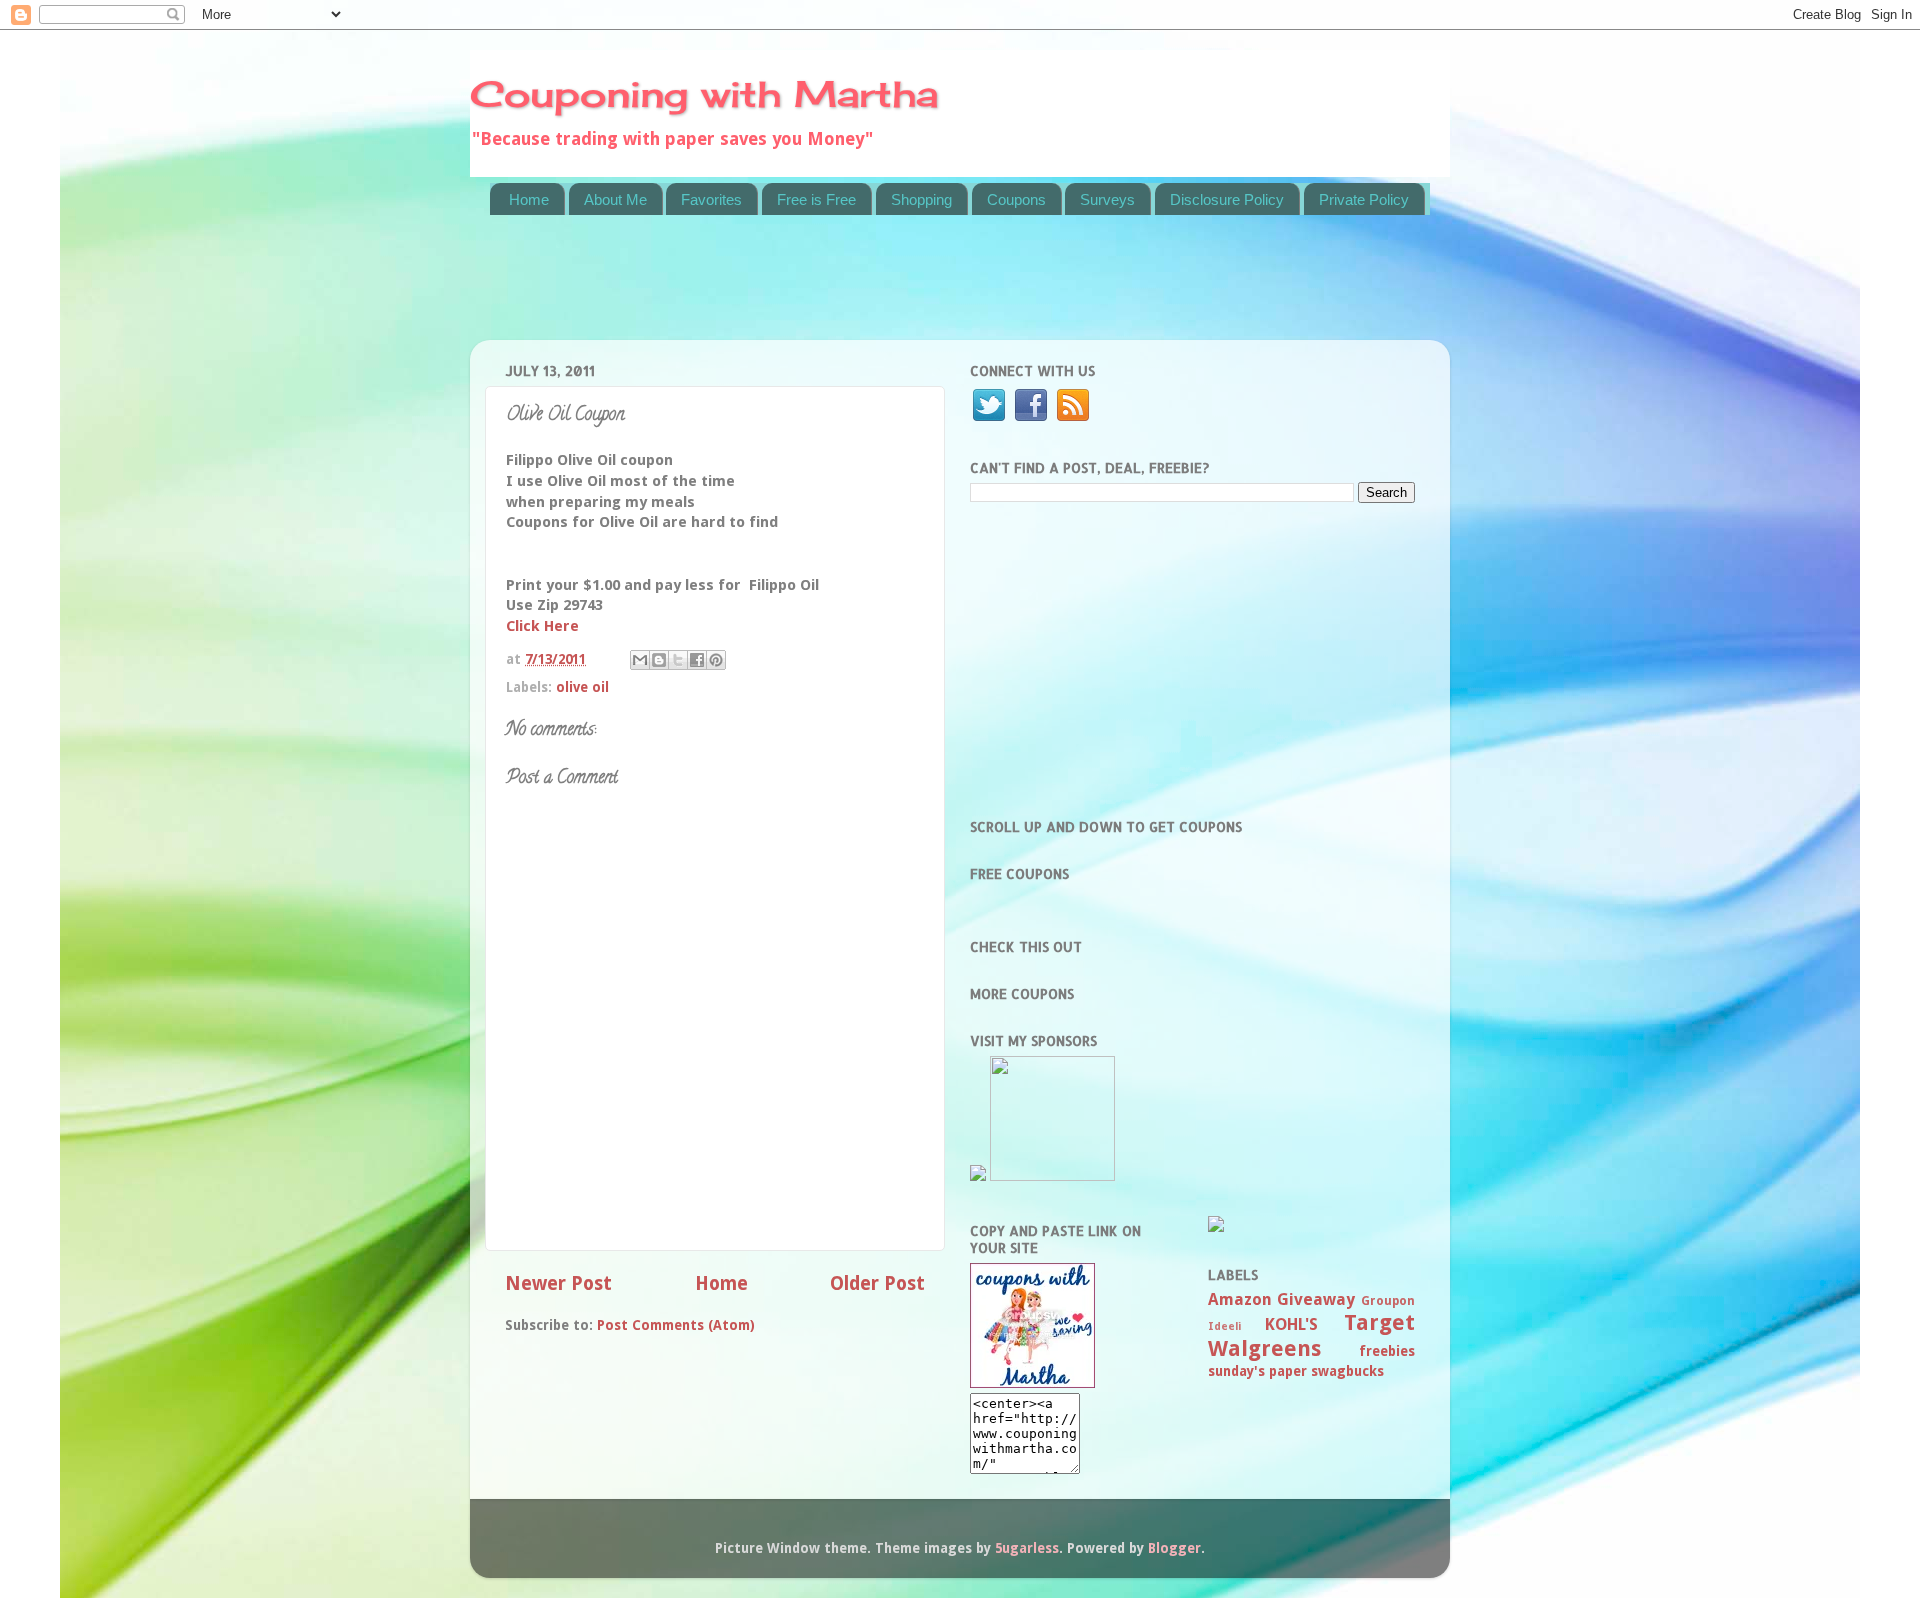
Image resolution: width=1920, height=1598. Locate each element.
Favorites (711, 199)
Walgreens (1264, 1348)
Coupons (1016, 199)
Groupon (1388, 1301)
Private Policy (1364, 199)
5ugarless (1027, 1548)
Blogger (1174, 1548)
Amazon (1240, 1299)
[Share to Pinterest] (716, 660)
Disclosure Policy (1227, 199)
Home (529, 199)
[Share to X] (678, 660)
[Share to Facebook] (697, 660)
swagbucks (1347, 1371)
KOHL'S (1291, 1324)
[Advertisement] (854, 290)
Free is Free (816, 199)
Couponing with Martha (704, 94)
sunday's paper (1257, 1371)
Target (1379, 1322)
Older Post (877, 1283)
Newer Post (558, 1283)
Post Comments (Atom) (676, 1325)
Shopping (921, 199)
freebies (1387, 1351)
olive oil (582, 687)
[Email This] (640, 660)
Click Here (542, 626)
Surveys (1107, 199)
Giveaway (1316, 1299)
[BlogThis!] (659, 660)
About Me (615, 199)
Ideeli (1224, 1326)
